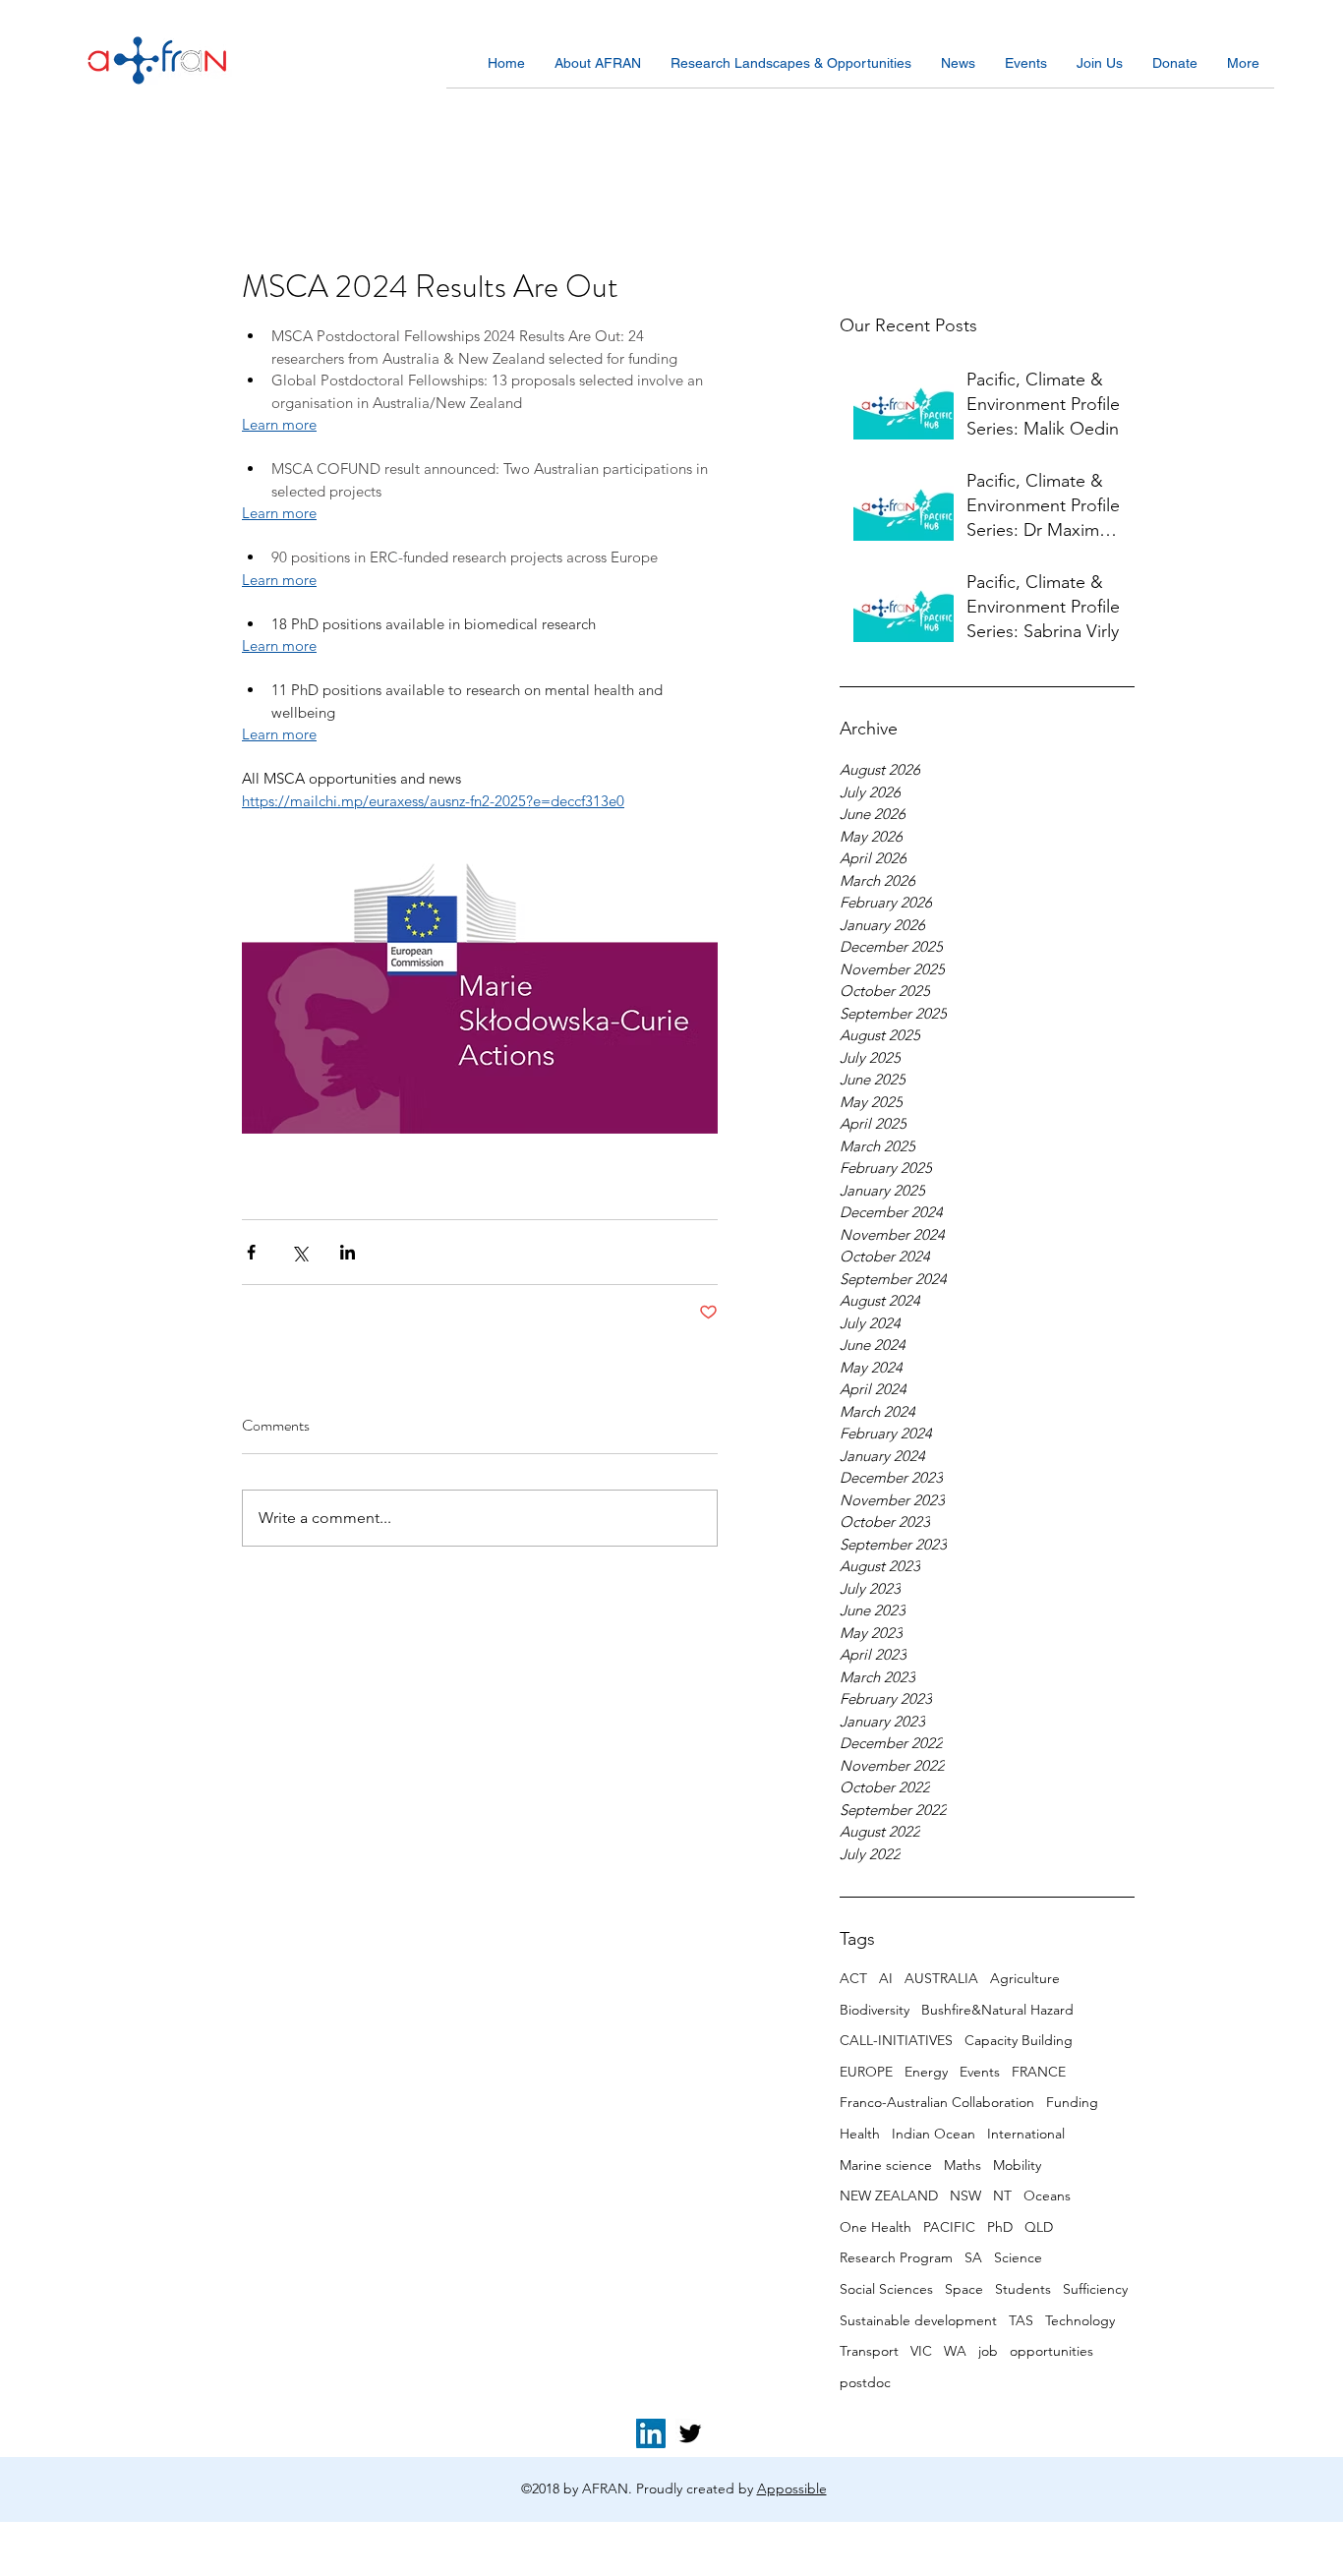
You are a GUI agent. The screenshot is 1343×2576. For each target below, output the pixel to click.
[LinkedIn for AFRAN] (651, 2433)
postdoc (865, 2382)
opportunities (1051, 2351)
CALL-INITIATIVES (896, 2040)
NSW (965, 2195)
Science (1018, 2257)
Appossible (792, 2488)
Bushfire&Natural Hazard (997, 2010)
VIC (921, 2351)
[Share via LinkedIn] (348, 1252)
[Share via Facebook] (251, 1252)
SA (973, 2257)
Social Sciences (886, 2289)
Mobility (1017, 2165)
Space (964, 2289)
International (1026, 2134)
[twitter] (690, 2433)
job (988, 2351)
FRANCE (1039, 2072)
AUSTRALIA (941, 1978)
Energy (926, 2072)
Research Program (896, 2257)
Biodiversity (875, 2010)
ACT (853, 1978)
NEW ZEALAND (889, 2195)
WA (955, 2351)
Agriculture (1025, 1978)
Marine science (886, 2165)
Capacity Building (1019, 2040)
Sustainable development (918, 2320)
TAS (1021, 2320)
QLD (1039, 2227)
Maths (963, 2165)
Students (1023, 2289)
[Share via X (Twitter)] (299, 1252)
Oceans (1047, 2195)
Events (980, 2072)
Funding (1072, 2102)
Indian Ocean (934, 2134)
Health (860, 2134)
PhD (1000, 2227)
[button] (598, 70)
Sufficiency (1095, 2289)
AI (886, 1978)
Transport (869, 2351)
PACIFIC (949, 2227)
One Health (876, 2227)
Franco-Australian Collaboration (937, 2102)
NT (1002, 2195)
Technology (1080, 2320)
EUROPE (866, 2072)
